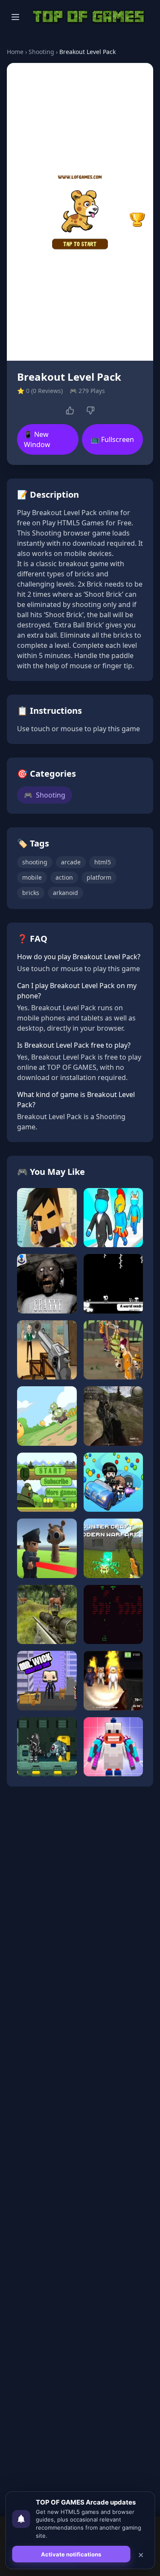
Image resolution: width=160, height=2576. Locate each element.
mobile (32, 877)
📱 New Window (37, 439)
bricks (31, 893)
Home (15, 52)
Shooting (41, 52)
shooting (35, 862)
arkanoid (65, 893)
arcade (71, 862)
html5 (103, 862)
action (64, 877)
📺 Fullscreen (112, 439)
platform (99, 877)
